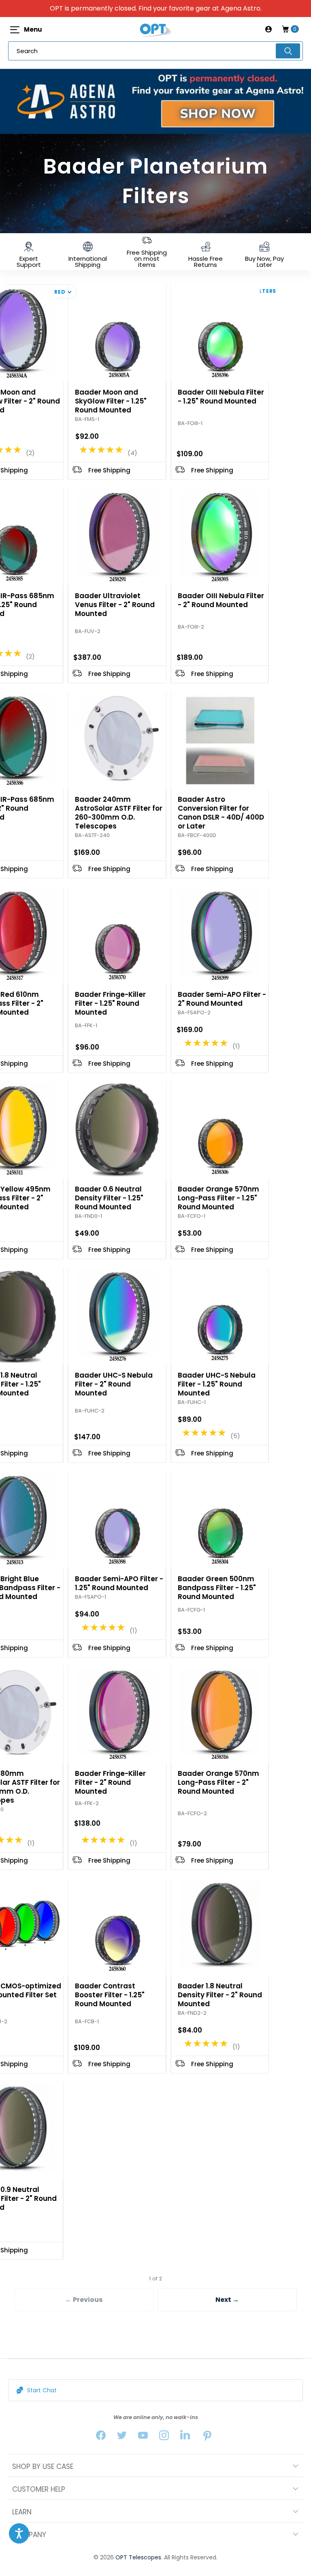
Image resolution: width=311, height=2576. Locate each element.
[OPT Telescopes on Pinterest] (208, 2437)
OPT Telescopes (138, 2557)
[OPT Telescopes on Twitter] (122, 2437)
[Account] (268, 29)
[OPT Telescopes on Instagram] (164, 2437)
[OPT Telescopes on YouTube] (143, 2437)
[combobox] (155, 51)
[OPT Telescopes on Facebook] (101, 2437)
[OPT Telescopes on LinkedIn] (185, 2437)
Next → (227, 2300)
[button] (19, 2533)
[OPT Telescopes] (155, 29)
